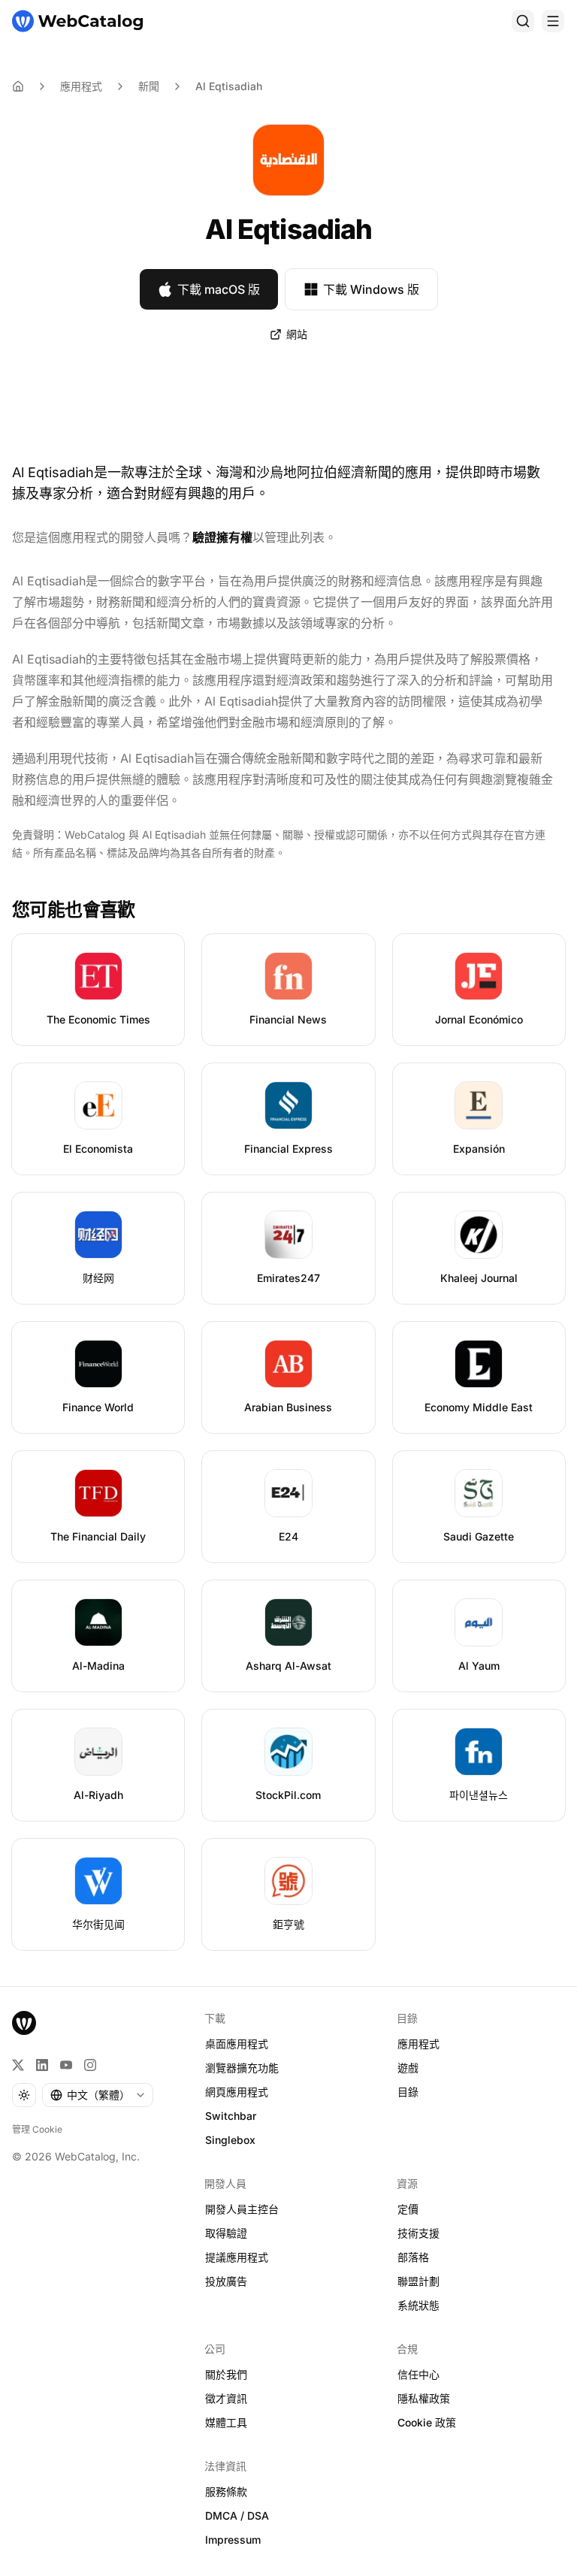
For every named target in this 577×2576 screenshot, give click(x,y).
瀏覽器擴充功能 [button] (242, 2068)
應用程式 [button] (418, 2044)
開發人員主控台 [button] (242, 2209)
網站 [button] (297, 334)
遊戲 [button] (408, 2068)
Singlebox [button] (230, 2140)
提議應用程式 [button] (237, 2257)
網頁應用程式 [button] (237, 2092)
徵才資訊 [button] (226, 2398)
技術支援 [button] (418, 2233)
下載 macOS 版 (219, 289)
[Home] (18, 86)
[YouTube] (66, 2065)
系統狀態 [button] (418, 2305)
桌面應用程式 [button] (237, 2044)
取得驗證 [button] (226, 2233)
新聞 (149, 86)
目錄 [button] (408, 2092)
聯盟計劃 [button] (418, 2281)
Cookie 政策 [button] (427, 2422)
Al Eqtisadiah (229, 86)
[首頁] (77, 21)
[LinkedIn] (42, 2065)
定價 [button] (408, 2209)
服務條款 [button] (226, 2491)
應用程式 (81, 86)
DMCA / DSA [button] (237, 2516)
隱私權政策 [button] (424, 2398)
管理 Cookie (37, 2129)
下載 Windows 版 (371, 289)
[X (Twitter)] (18, 2065)
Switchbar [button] (231, 2116)
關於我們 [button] (226, 2374)
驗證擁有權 (222, 537)
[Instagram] (90, 2065)
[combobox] (98, 2095)
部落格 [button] (413, 2257)
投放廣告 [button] (226, 2281)
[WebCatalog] (24, 2023)
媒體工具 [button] (226, 2422)
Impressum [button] (233, 2540)
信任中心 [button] (418, 2374)
